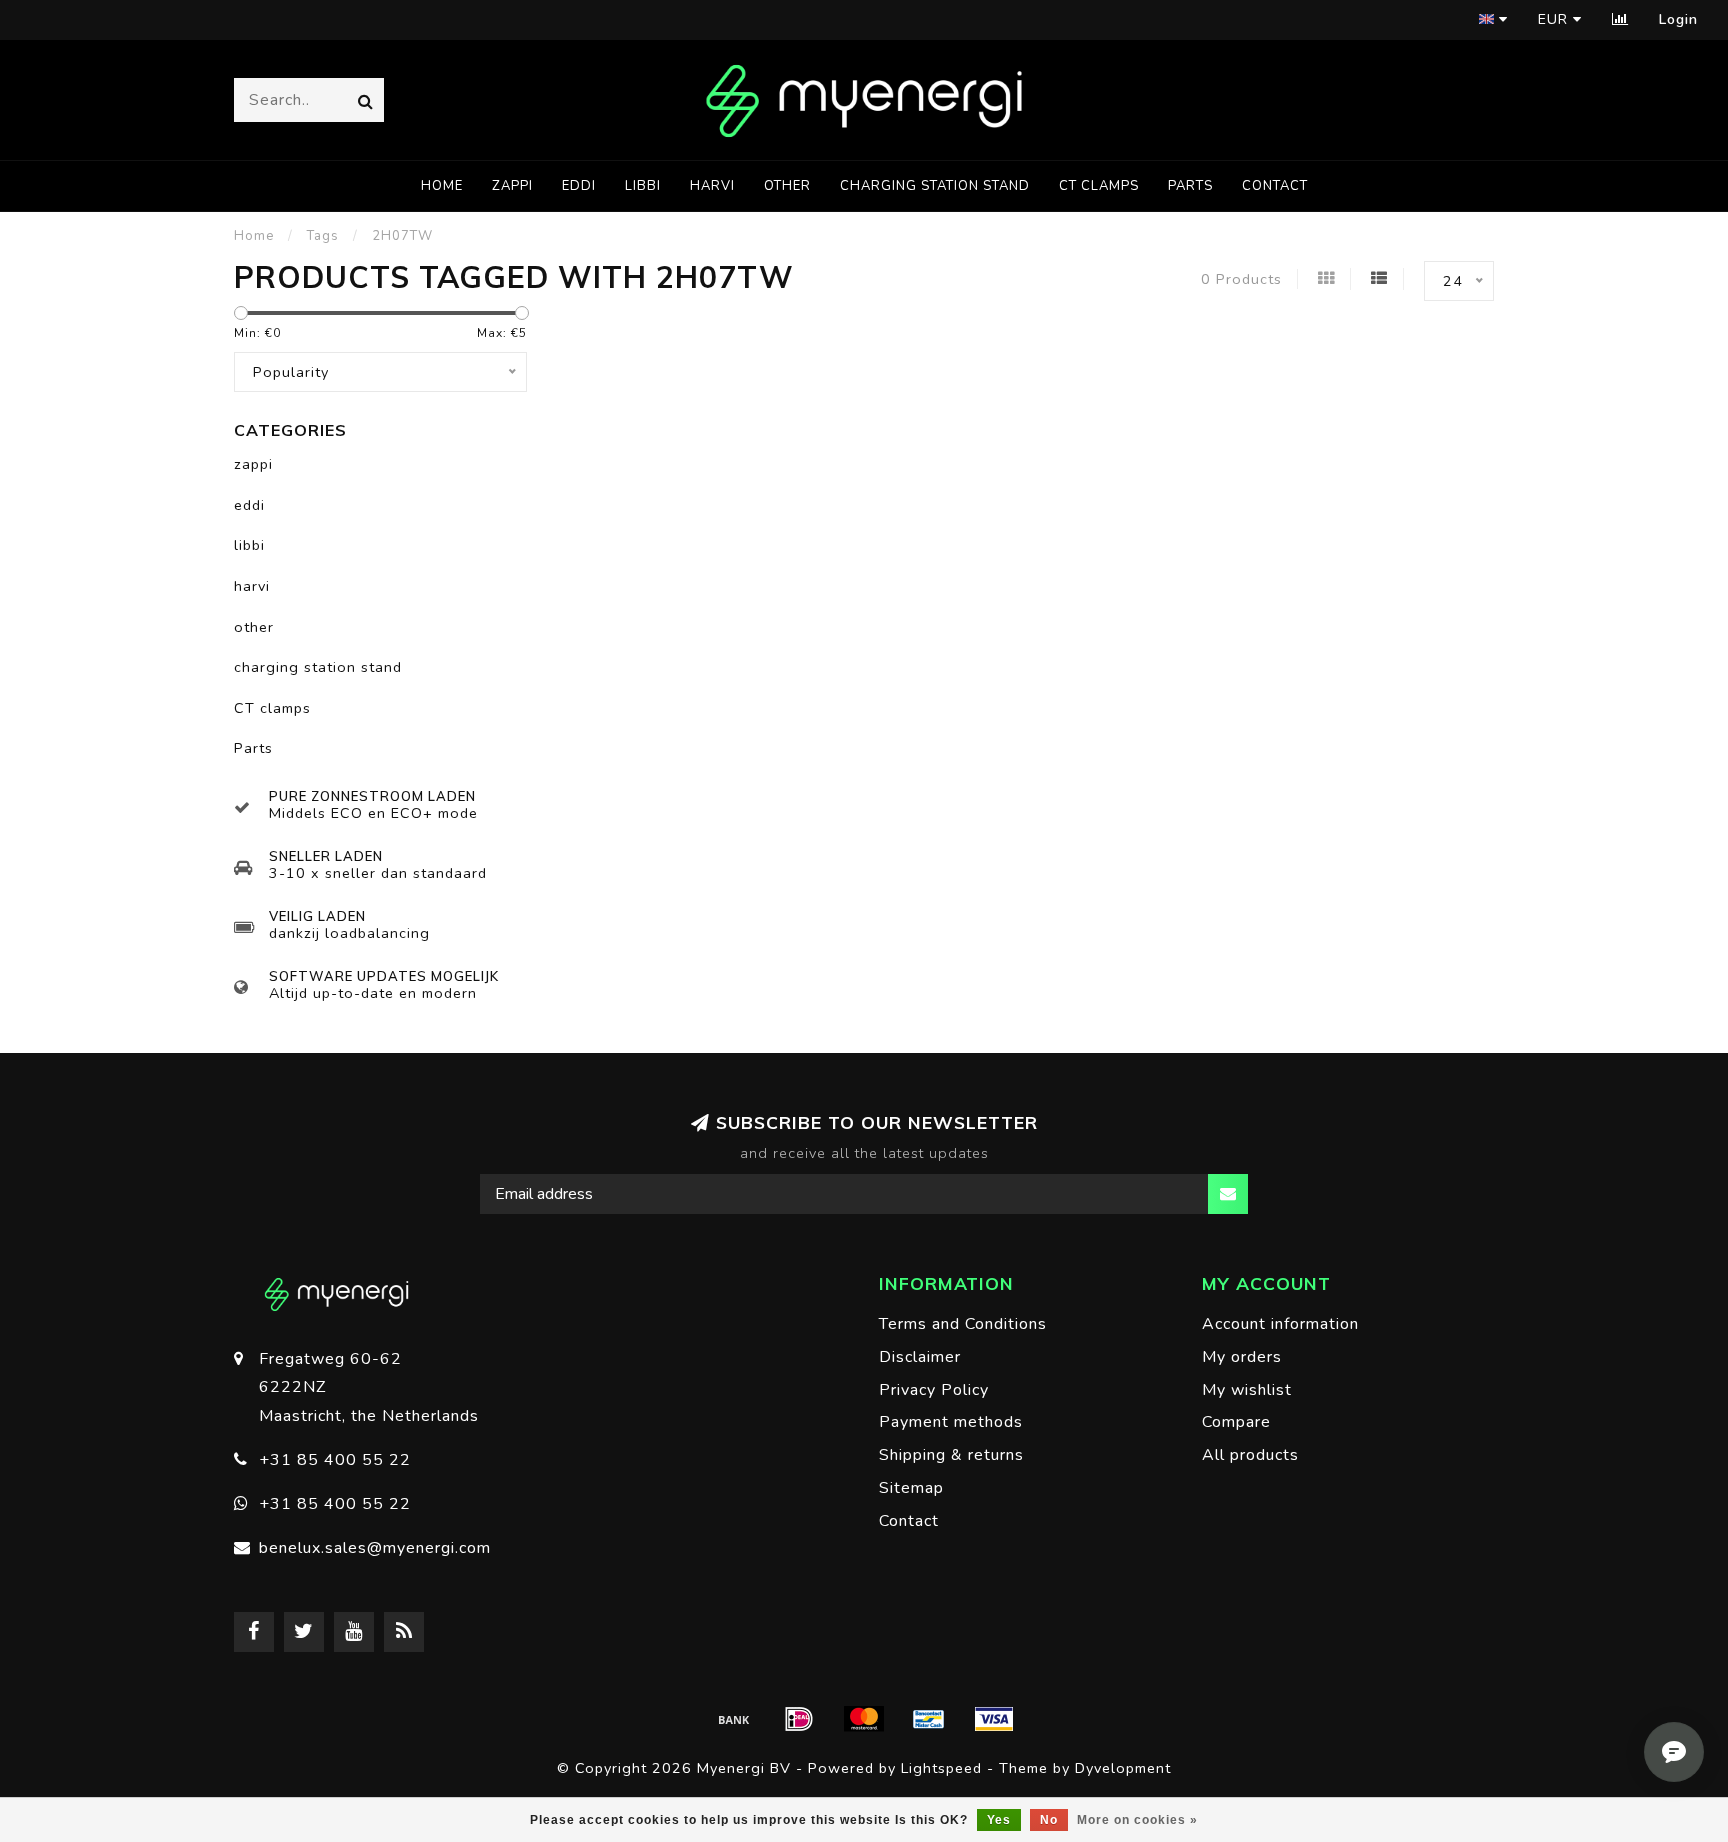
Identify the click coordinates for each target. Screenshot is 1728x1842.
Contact (1275, 186)
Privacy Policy (934, 1390)
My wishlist (1247, 1390)
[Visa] (994, 1719)
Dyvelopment (1123, 1768)
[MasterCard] (864, 1719)
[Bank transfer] (734, 1719)
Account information (1280, 1324)
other (787, 186)
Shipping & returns (951, 1455)
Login (1678, 19)
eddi (579, 186)
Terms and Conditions (963, 1324)
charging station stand (935, 186)
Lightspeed (941, 1768)
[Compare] (1620, 19)
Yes (999, 1820)
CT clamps (1099, 186)
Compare (1236, 1422)
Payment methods (951, 1422)
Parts (1190, 186)
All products (1250, 1455)
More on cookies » (1137, 1820)
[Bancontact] (929, 1719)
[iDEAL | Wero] (799, 1719)
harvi (712, 186)
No (1049, 1820)
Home (442, 186)
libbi (643, 186)
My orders (1242, 1357)
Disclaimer (920, 1357)
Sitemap (911, 1488)
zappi (512, 186)
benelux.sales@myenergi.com (375, 1548)
